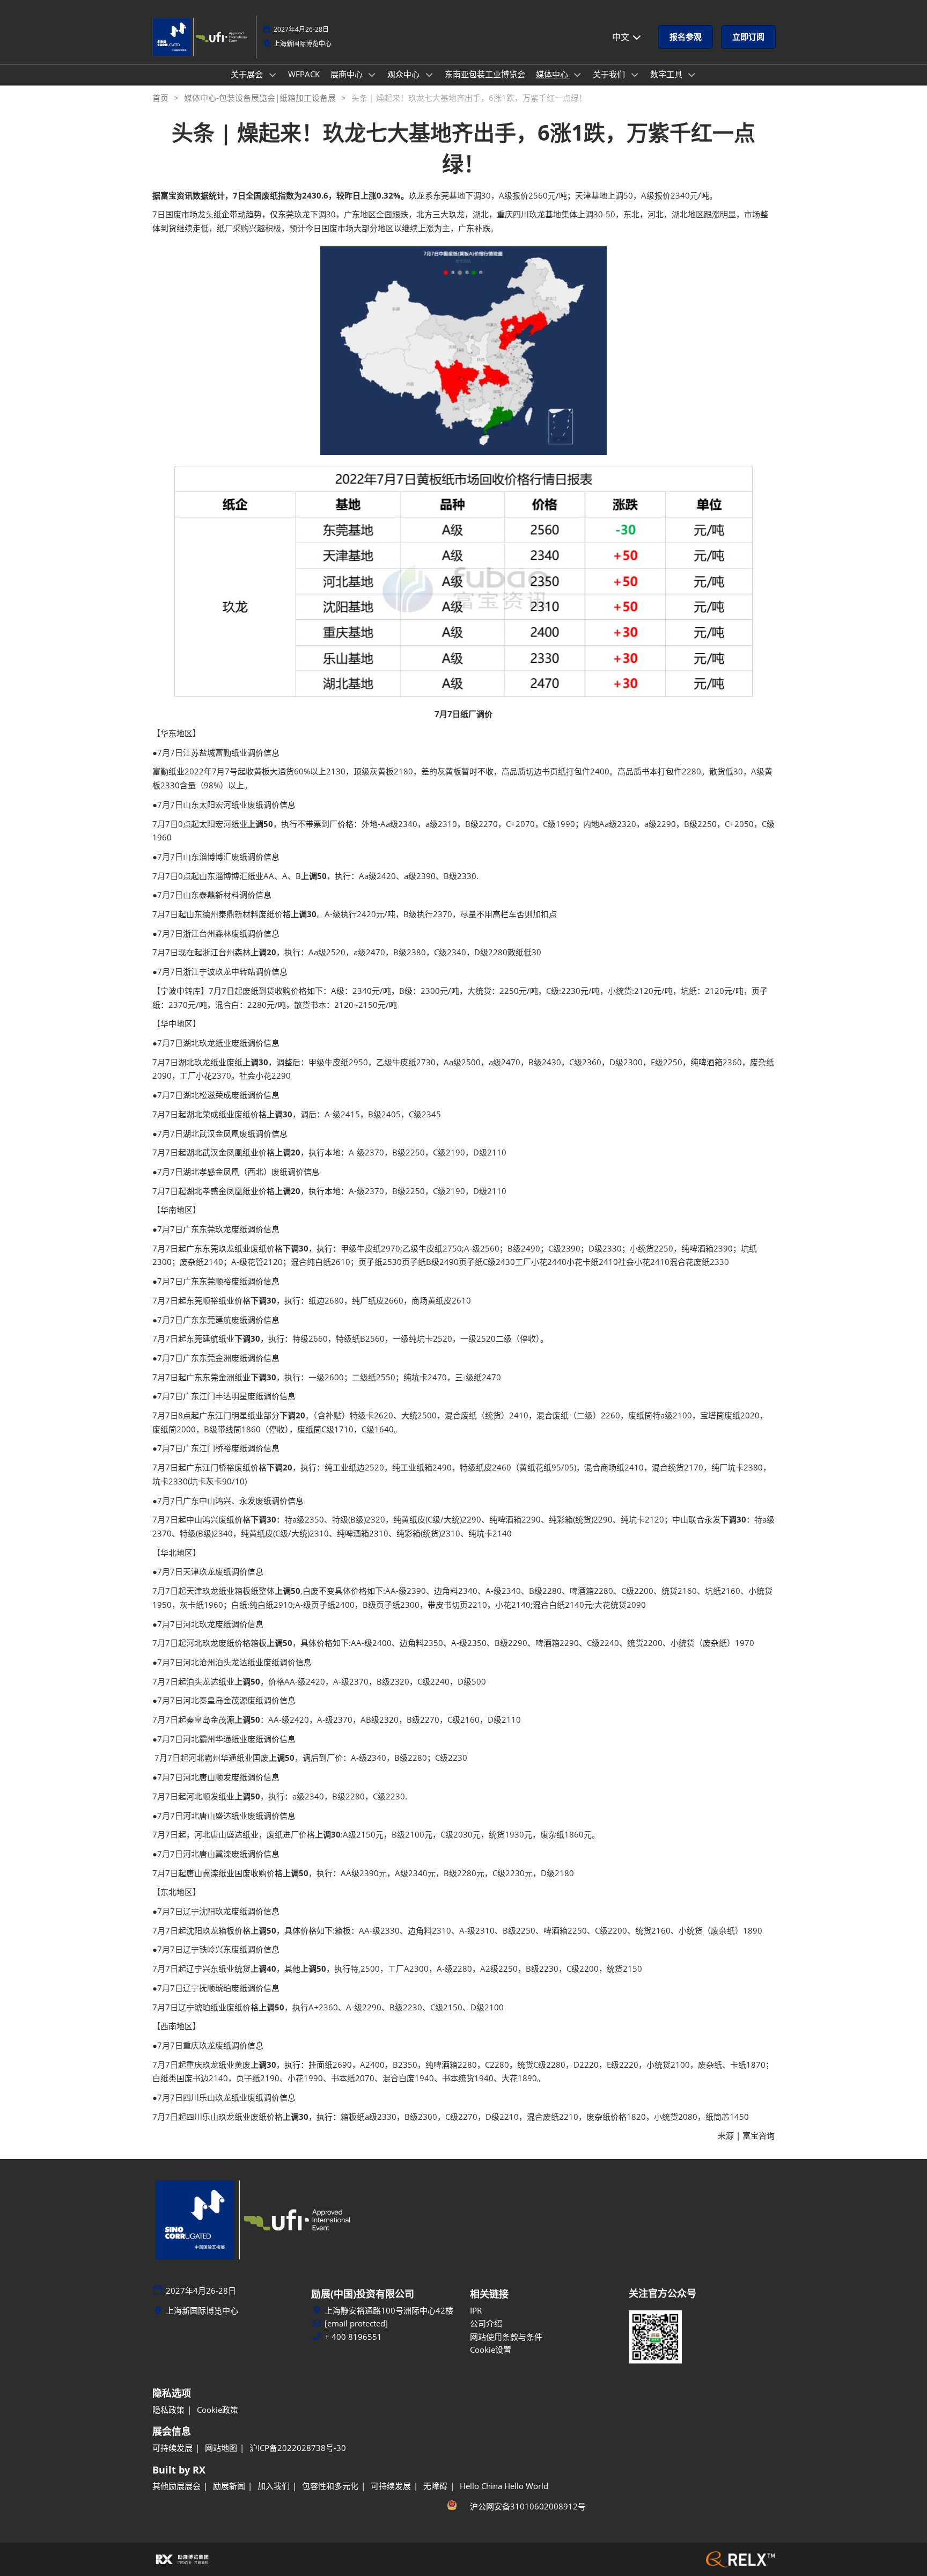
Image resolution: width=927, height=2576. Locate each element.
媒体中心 (553, 74)
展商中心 (348, 74)
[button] (686, 37)
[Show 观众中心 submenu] (429, 75)
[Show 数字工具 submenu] (692, 75)
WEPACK (304, 74)
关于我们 (610, 74)
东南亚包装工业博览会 (485, 74)
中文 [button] (622, 37)
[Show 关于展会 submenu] (273, 75)
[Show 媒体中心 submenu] (578, 75)
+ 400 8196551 (353, 2337)
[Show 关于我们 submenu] (635, 75)
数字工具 (667, 74)
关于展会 (248, 74)
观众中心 (404, 74)
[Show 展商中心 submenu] (372, 75)
